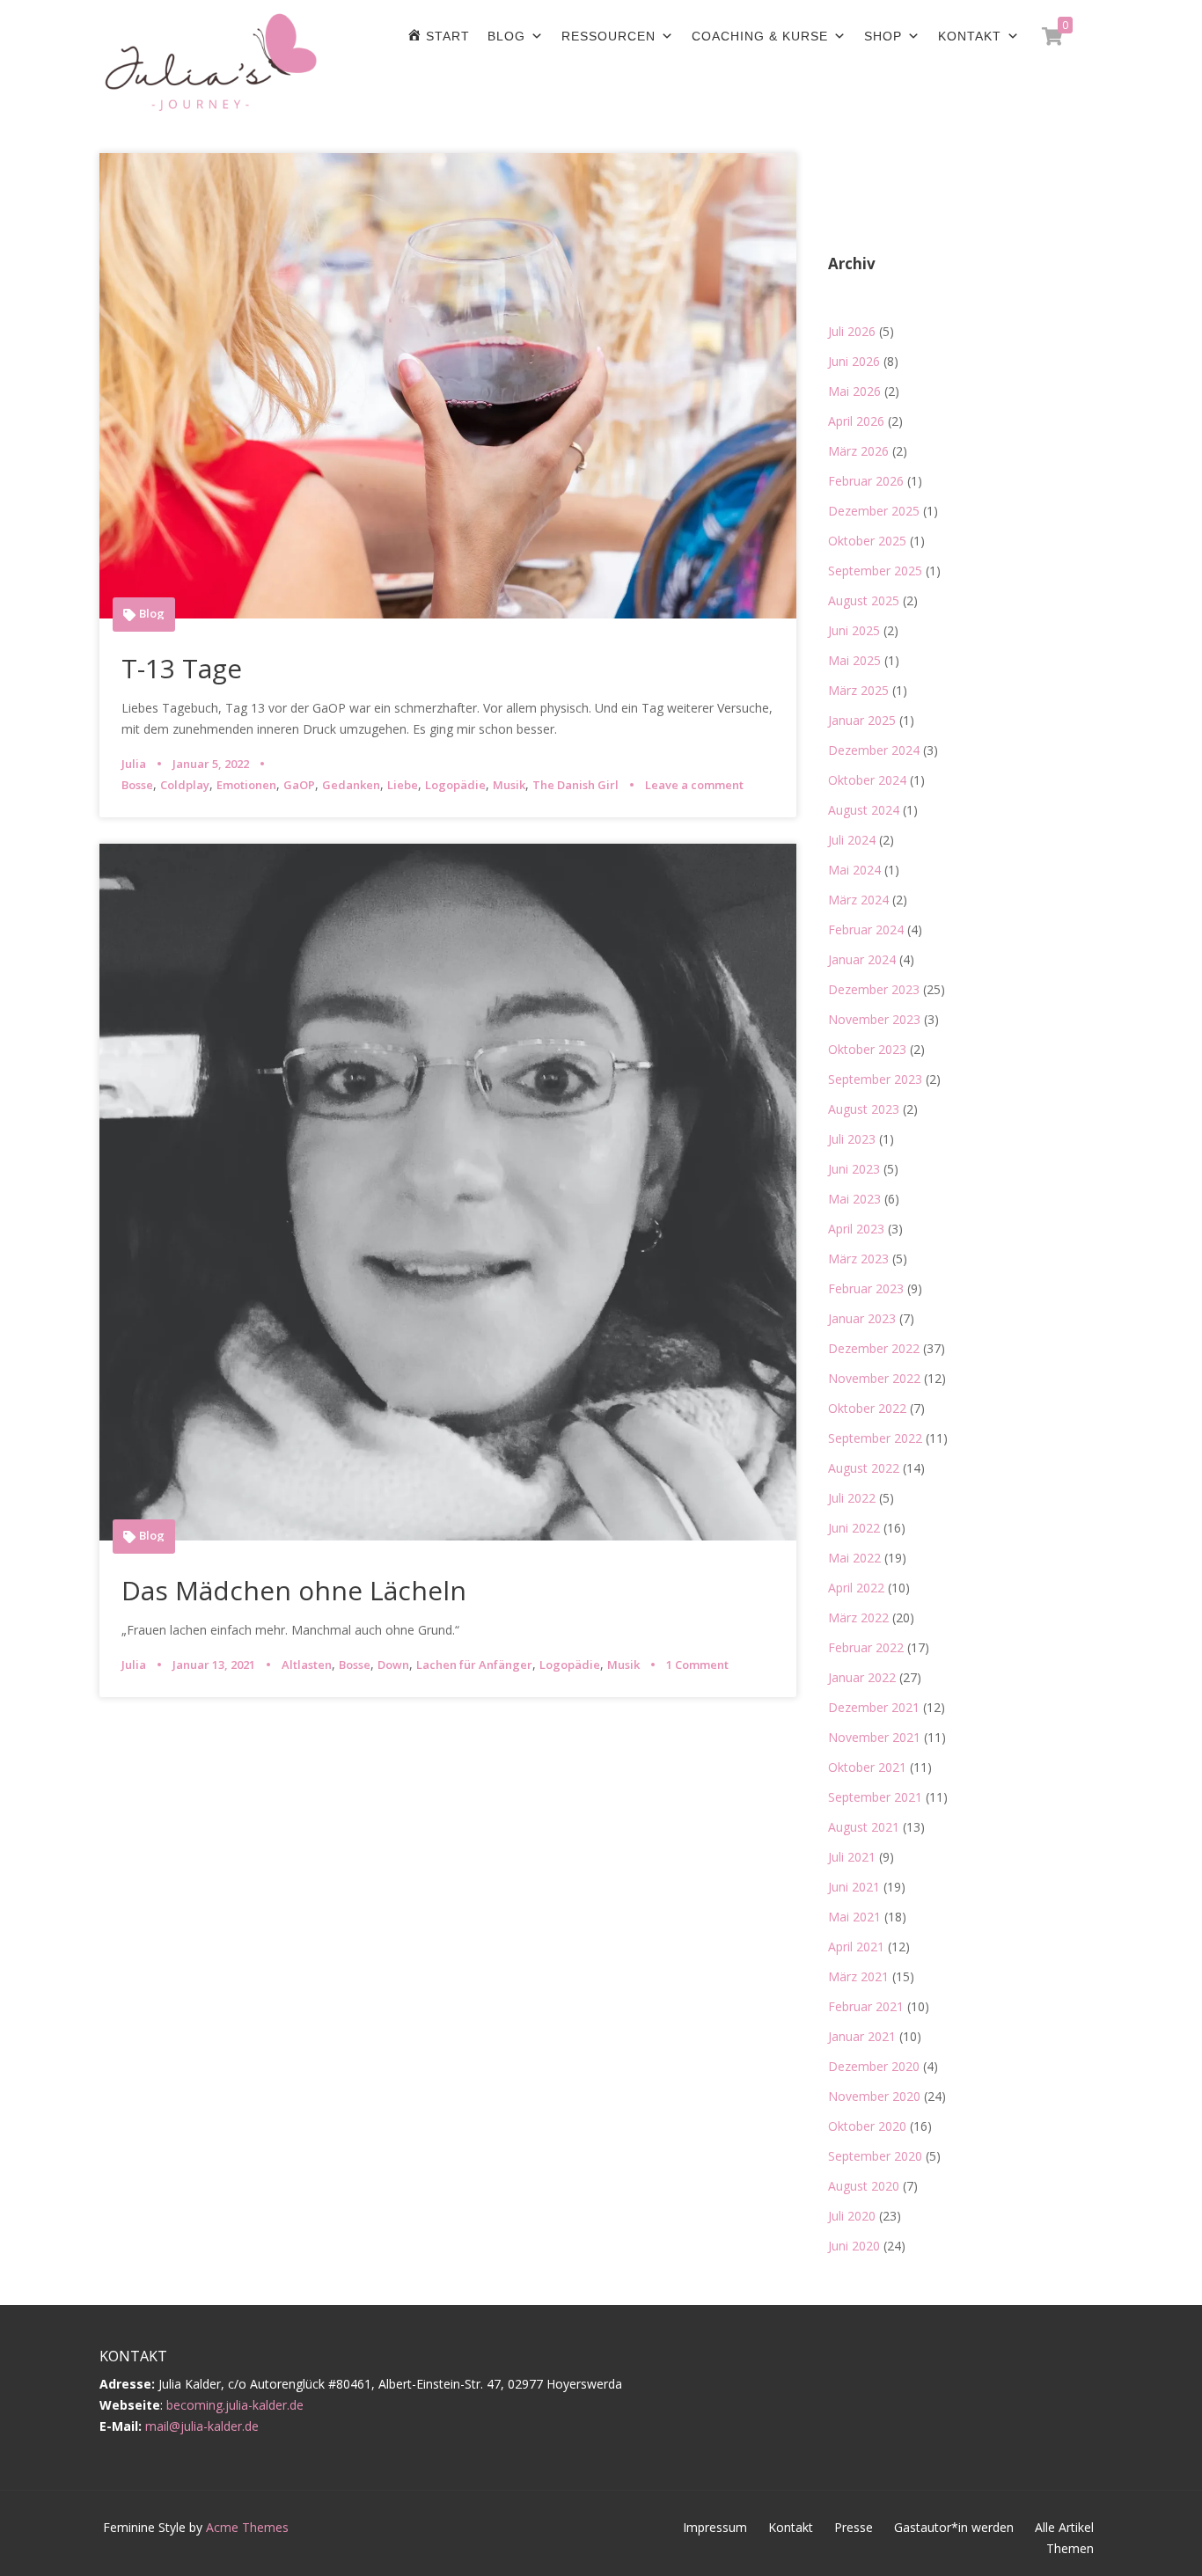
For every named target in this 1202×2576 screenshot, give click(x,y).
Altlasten (307, 1665)
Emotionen (246, 785)
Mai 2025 (854, 660)
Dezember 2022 (874, 1348)
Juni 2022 (854, 1528)
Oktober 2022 (867, 1408)
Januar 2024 (862, 959)
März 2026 (858, 451)
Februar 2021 (866, 2006)
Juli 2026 (852, 331)
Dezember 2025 (874, 511)
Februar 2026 (866, 481)
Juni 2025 (854, 630)
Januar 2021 (862, 2036)
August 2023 (864, 1109)
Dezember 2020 (874, 2066)
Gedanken (351, 785)
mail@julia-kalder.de (202, 2426)
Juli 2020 (852, 2216)
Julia (134, 764)
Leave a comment (694, 785)
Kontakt (970, 36)
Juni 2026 (854, 361)
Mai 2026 (854, 391)
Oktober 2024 (867, 780)
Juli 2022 (852, 1498)
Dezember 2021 (874, 1707)
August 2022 (864, 1468)
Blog (506, 36)
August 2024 (864, 810)
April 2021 (856, 1947)
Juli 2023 (852, 1139)
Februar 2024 (866, 929)
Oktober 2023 (867, 1049)
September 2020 (875, 2156)
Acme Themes (247, 2527)
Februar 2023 (866, 1288)
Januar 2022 (862, 1677)
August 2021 (864, 1827)
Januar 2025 (862, 720)
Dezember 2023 (874, 989)
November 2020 (874, 2096)
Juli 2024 (852, 840)
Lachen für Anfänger (474, 1665)
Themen (1070, 2548)
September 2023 (875, 1079)
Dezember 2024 (874, 750)
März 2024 (858, 900)
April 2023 (856, 1229)
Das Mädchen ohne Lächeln (294, 1590)
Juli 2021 (852, 1857)
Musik (509, 785)
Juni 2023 (854, 1169)
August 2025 (864, 600)
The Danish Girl (575, 785)
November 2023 (874, 1019)
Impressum (715, 2527)
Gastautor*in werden (954, 2527)
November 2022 (874, 1378)
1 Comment (697, 1665)
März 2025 (858, 690)
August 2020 (864, 2186)
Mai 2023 (854, 1199)
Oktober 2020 (867, 2126)
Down (393, 1665)
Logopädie (455, 785)
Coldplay (185, 785)
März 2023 (858, 1259)
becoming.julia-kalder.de (235, 2405)
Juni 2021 (854, 1887)
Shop (883, 36)
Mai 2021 (854, 1917)
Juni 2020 (854, 2246)
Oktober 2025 (867, 541)
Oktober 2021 (867, 1767)
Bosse (137, 785)
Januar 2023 (862, 1318)
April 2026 (856, 421)
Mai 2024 (854, 870)
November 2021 (874, 1737)
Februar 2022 (866, 1647)
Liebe (403, 785)
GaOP (299, 785)
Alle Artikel (1064, 2527)
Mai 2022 (854, 1558)
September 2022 (875, 1438)
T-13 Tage (182, 668)
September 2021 (875, 1797)
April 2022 (856, 1588)
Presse (854, 2527)
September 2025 (875, 571)
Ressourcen (608, 36)
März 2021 (858, 1976)
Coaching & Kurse (760, 36)
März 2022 (858, 1617)
